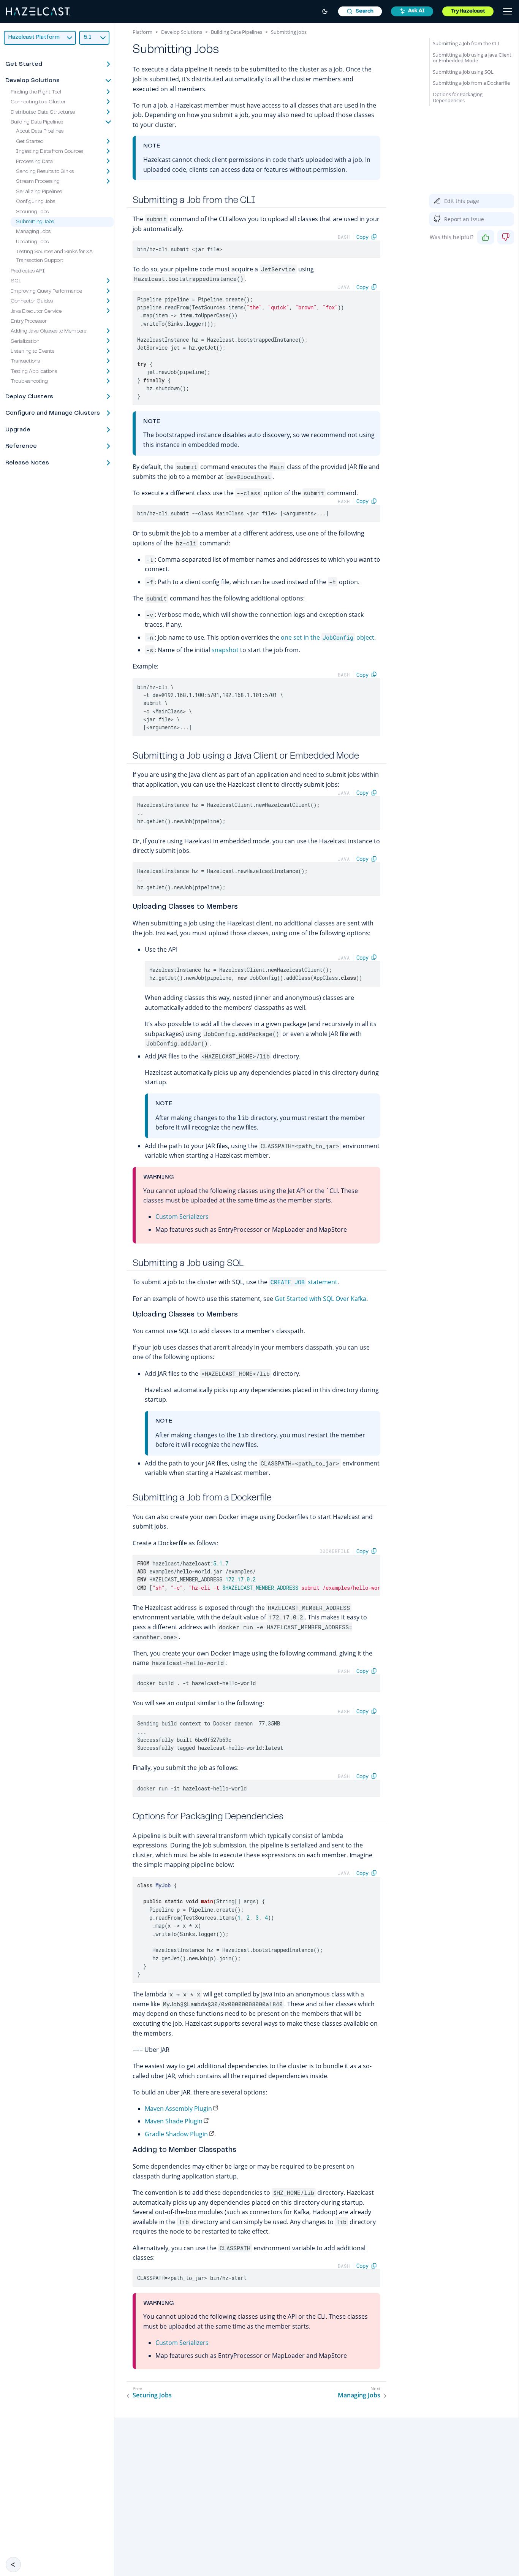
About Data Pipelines (40, 131)
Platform (142, 32)
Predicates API (28, 271)
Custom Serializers (182, 1217)
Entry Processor (29, 322)
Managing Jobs (33, 232)
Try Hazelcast (468, 11)
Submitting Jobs (35, 222)
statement (304, 1282)
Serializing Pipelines (39, 192)
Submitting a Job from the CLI (466, 43)
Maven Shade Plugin (174, 2121)
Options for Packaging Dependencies (458, 97)
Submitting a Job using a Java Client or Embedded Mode (472, 58)
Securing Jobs (32, 212)
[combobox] (360, 11)
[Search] (360, 11)
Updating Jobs (32, 242)
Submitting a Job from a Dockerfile (471, 83)
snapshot (225, 650)
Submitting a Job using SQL (463, 72)
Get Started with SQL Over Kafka (320, 1299)
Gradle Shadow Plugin (176, 2134)
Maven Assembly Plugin (178, 2109)
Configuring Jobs (36, 202)
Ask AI (416, 11)
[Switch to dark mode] (325, 11)
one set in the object (328, 637)
